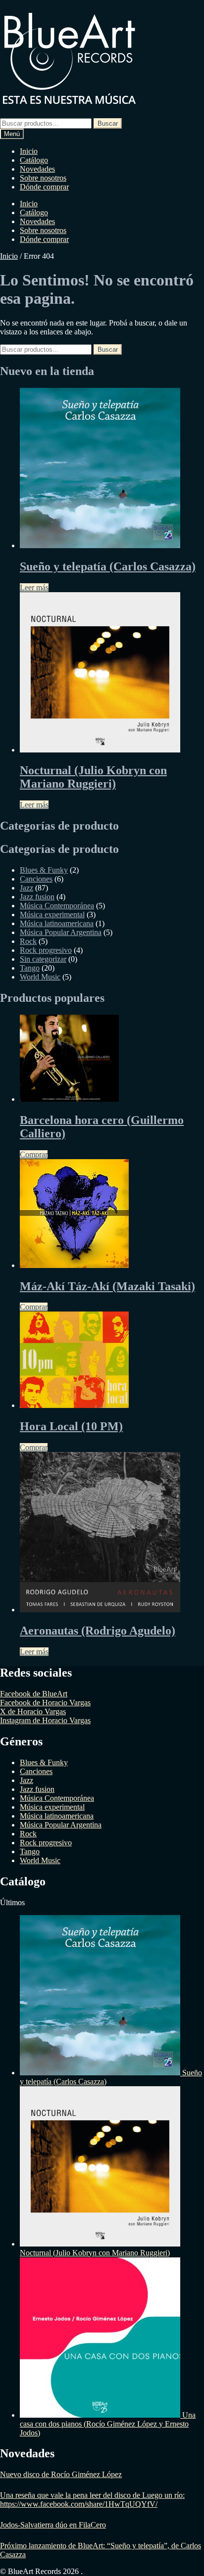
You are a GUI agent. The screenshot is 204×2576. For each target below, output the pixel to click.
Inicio (29, 151)
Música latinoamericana (57, 923)
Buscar (108, 123)
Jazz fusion (37, 897)
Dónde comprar (44, 187)
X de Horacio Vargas (33, 1711)
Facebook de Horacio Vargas (45, 1703)
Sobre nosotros (43, 178)
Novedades (37, 169)
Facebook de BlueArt (34, 1694)
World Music (40, 977)
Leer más (34, 587)
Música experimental (52, 914)
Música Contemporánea (57, 906)
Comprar (34, 1154)
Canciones (36, 879)
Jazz (26, 888)
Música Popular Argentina (61, 932)
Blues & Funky (44, 870)
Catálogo (34, 160)
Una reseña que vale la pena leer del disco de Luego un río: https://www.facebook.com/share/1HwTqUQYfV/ (92, 2500)
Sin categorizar (43, 959)
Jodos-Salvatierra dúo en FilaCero (53, 2525)
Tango (30, 968)
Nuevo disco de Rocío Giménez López (61, 2474)
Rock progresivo (46, 950)
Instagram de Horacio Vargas (45, 1720)
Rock (28, 941)
